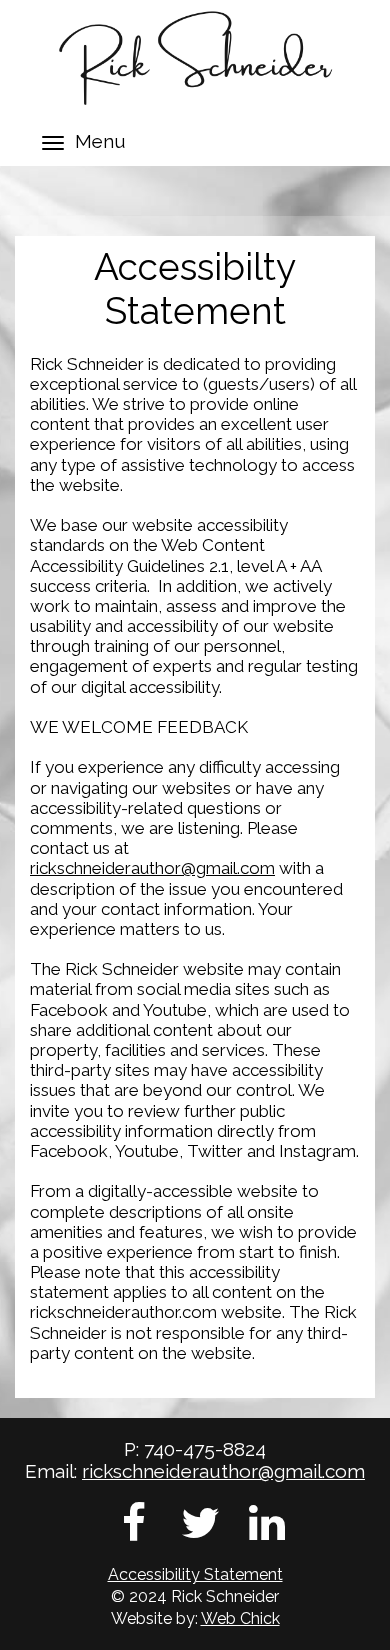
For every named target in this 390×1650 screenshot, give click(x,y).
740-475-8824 (205, 1449)
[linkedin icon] (267, 1523)
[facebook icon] (134, 1523)
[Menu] (53, 142)
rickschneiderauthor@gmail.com (152, 868)
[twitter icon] (201, 1523)
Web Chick (240, 1618)
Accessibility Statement (195, 1574)
